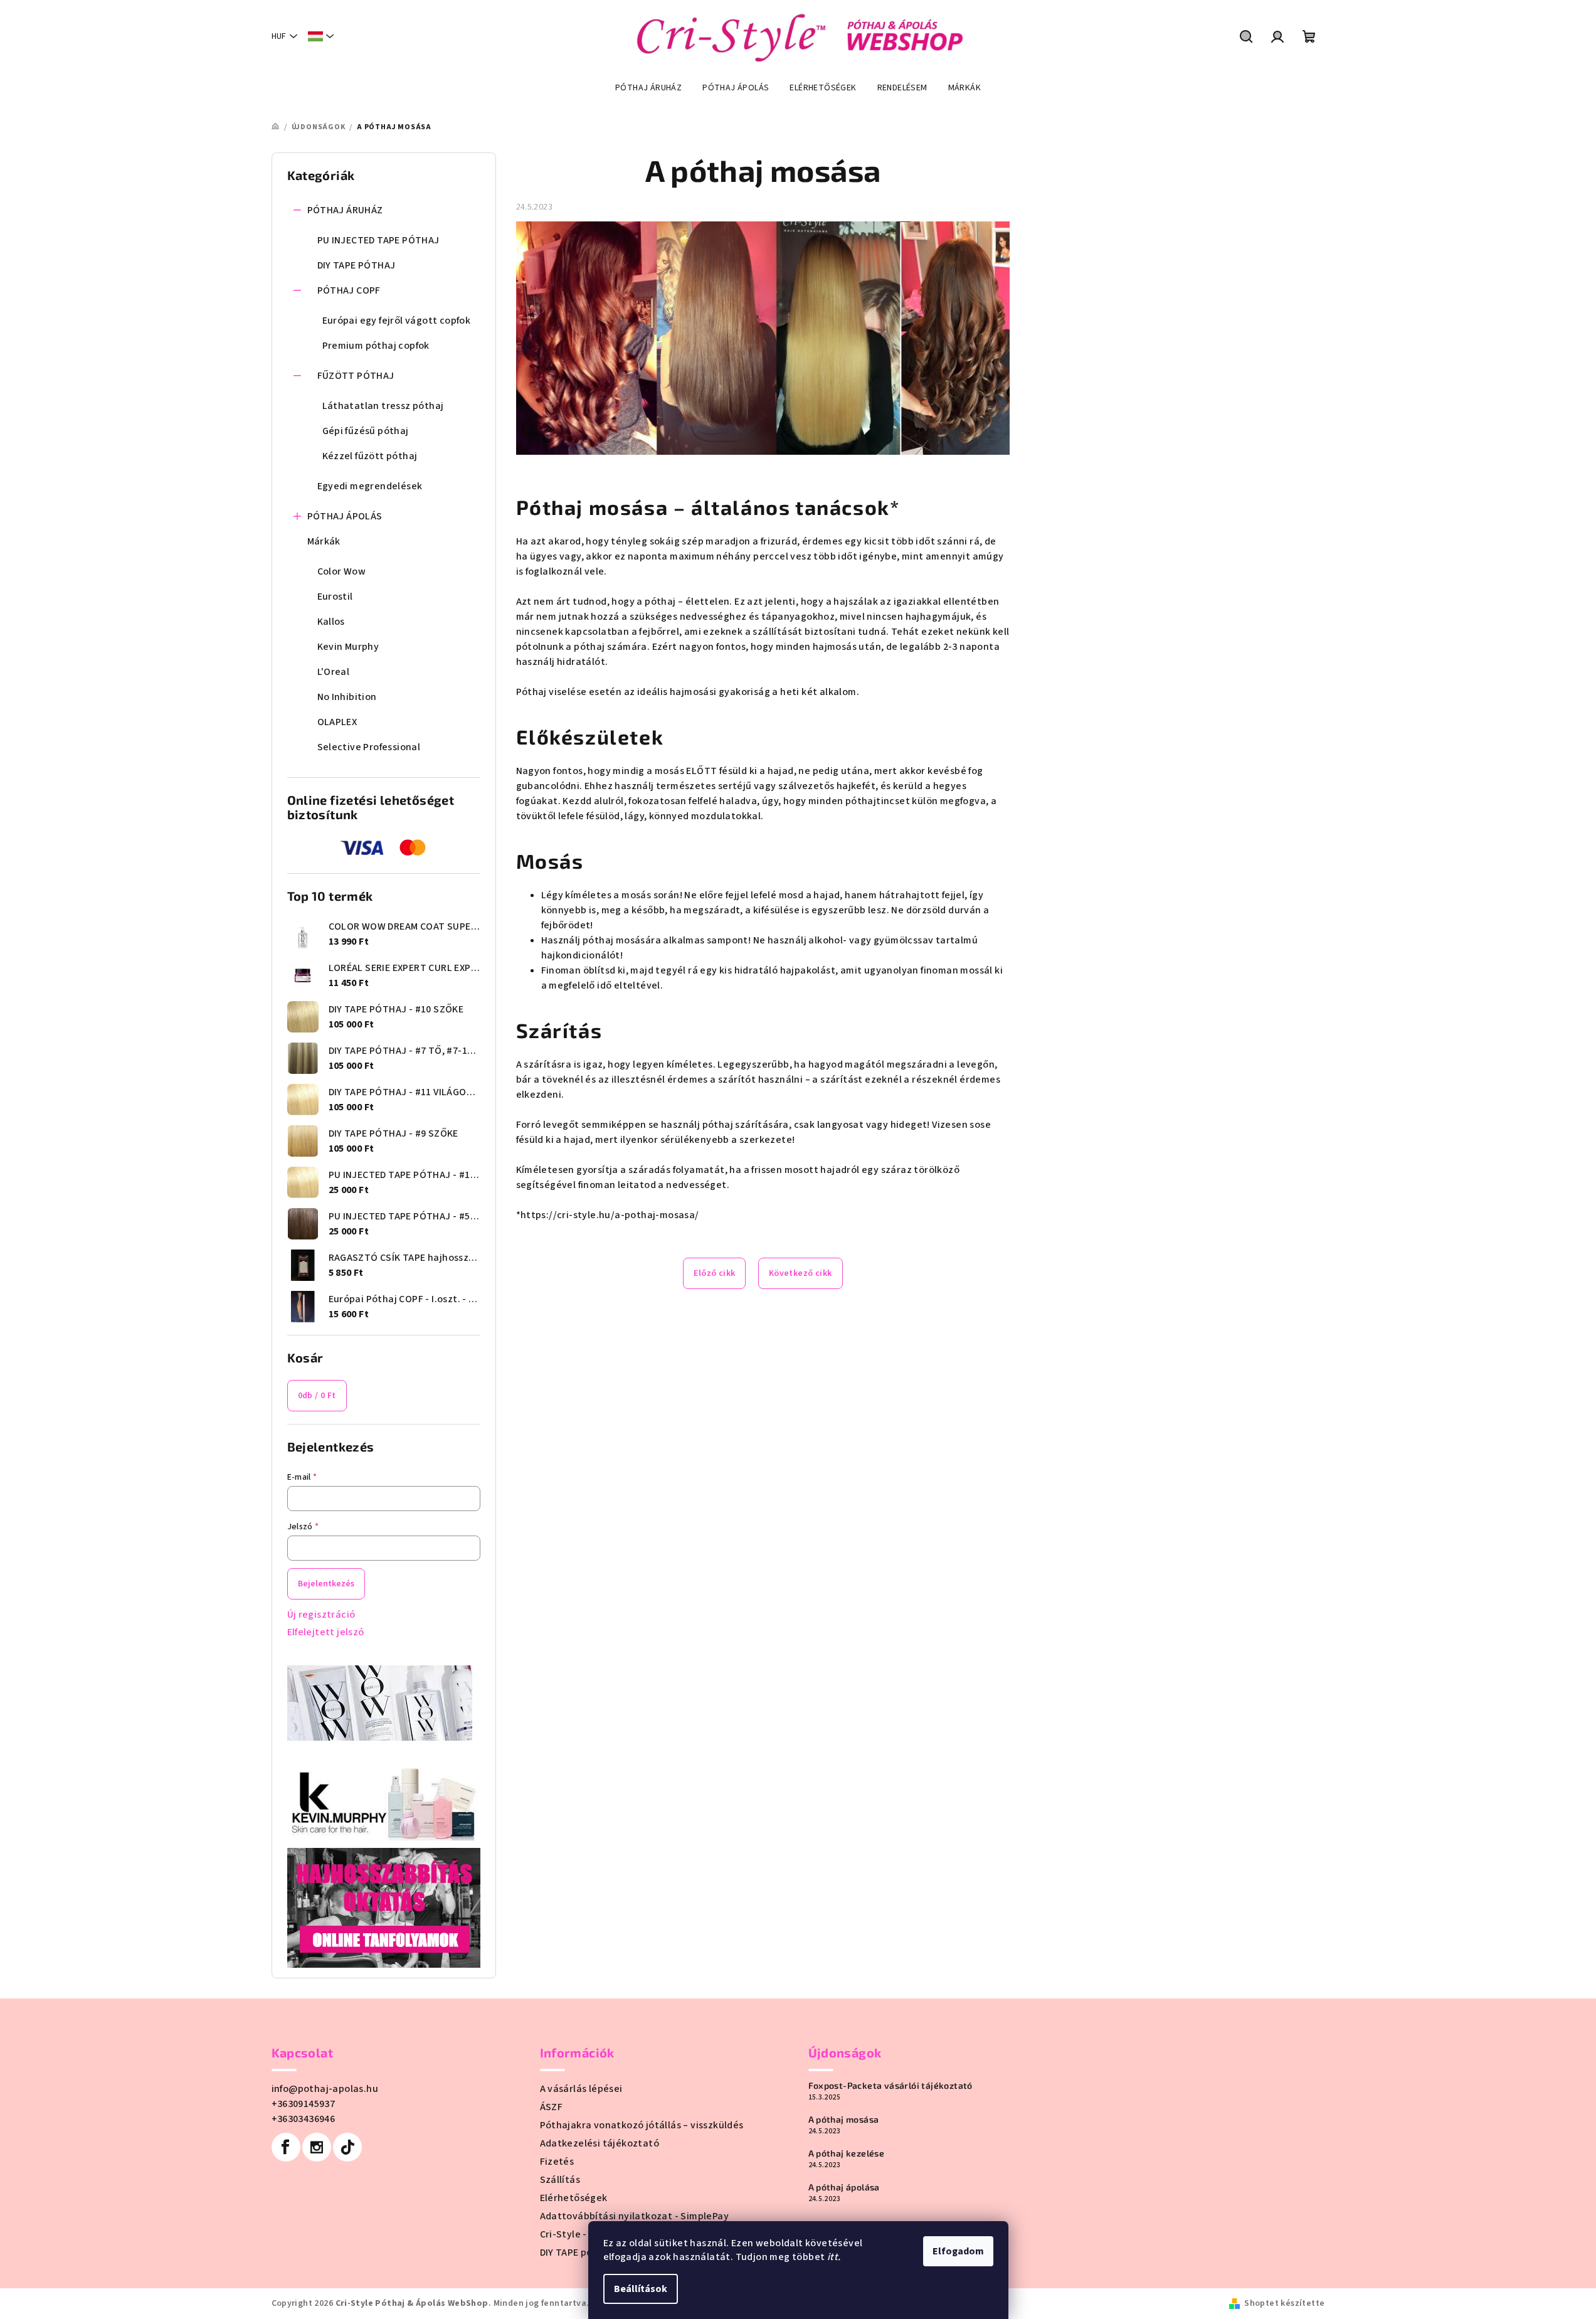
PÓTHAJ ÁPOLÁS (345, 516)
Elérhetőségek (574, 2198)
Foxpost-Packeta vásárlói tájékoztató (890, 2086)
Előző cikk (714, 1273)
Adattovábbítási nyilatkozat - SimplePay (635, 2216)
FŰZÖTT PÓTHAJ (356, 376)
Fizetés (557, 2162)
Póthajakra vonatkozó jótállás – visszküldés (642, 2125)
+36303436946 (304, 2119)
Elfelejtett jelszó (326, 1632)
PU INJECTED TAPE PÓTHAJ (378, 240)
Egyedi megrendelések (370, 486)
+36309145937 (304, 2104)
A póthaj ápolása (844, 2187)
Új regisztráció (321, 1615)
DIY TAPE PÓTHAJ (357, 265)
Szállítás (560, 2180)
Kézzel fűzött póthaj (370, 456)
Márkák (324, 541)
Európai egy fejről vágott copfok (397, 321)
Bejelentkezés (326, 1584)
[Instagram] (317, 2147)
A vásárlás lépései (581, 2089)
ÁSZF (552, 2107)
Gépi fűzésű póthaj (366, 431)
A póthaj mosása (844, 2120)
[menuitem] (648, 88)
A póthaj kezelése (847, 2153)
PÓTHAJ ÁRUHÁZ (345, 210)
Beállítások (641, 2289)
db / (317, 1396)
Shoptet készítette (1284, 2303)
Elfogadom (958, 2251)
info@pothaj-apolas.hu (325, 2089)
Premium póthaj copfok (376, 346)
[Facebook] (286, 2147)
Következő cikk (801, 1273)
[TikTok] (347, 2147)
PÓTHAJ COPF (349, 290)
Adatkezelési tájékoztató (600, 2143)
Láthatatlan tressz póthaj (383, 406)
